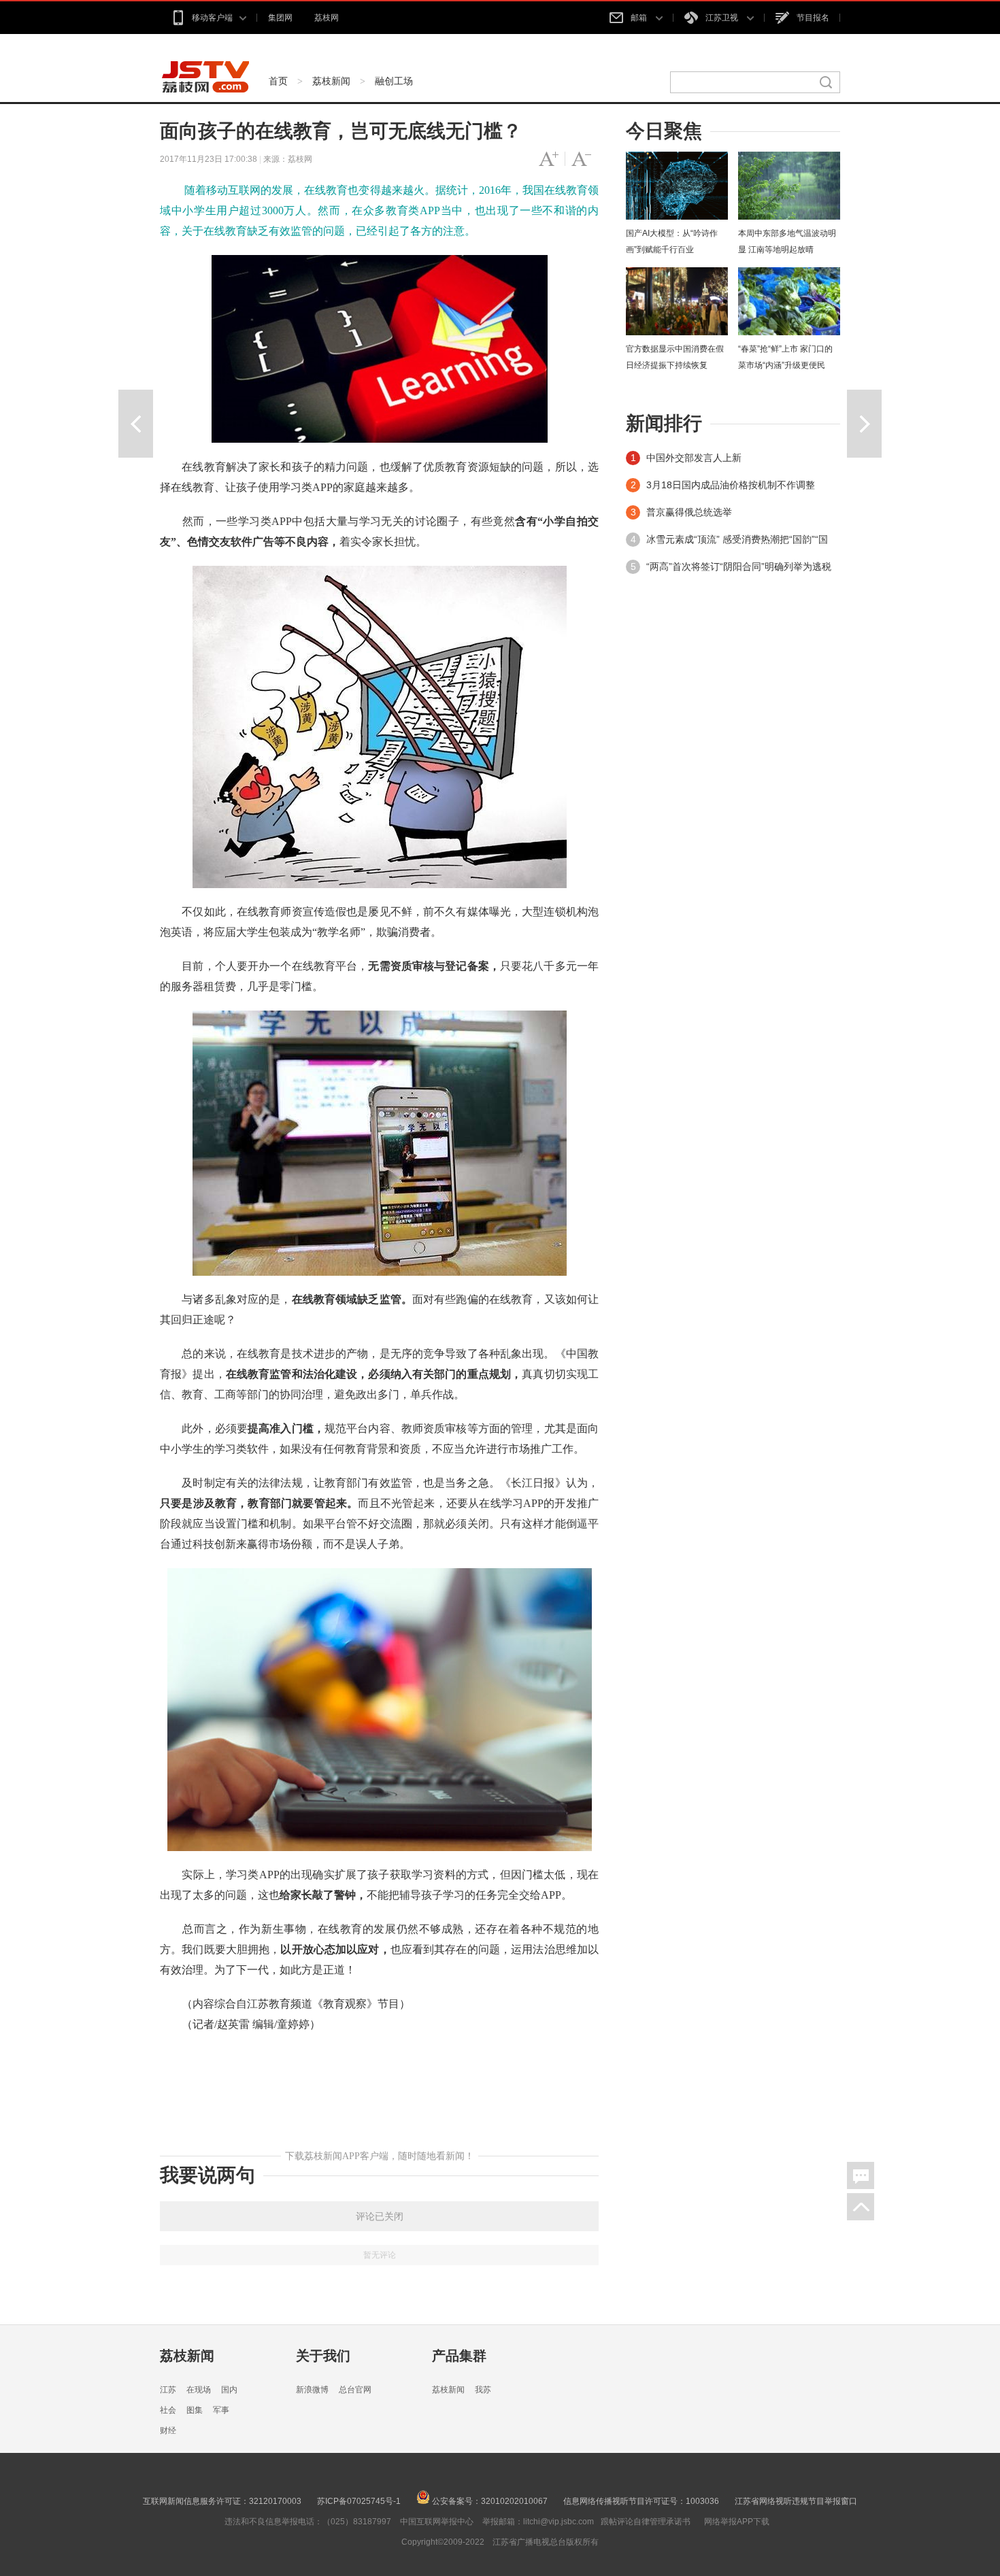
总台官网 (355, 2390)
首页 (278, 81)
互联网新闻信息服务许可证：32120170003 (222, 2501)
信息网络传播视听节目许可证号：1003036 (641, 2501)
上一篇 (136, 424)
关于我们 (323, 2356)
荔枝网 (327, 18)
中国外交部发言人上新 (694, 458)
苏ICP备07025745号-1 (359, 2501)
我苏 (483, 2390)
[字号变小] (581, 159)
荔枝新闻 (331, 81)
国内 (229, 2390)
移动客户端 (212, 18)
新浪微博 (312, 2390)
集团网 (280, 18)
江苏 (168, 2390)
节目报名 (813, 18)
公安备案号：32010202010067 (489, 2501)
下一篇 (864, 424)
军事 (221, 2410)
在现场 (199, 2390)
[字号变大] (549, 159)
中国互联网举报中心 (437, 2522)
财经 (168, 2430)
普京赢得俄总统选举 (689, 512)
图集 (195, 2410)
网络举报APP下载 (737, 2522)
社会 (168, 2410)
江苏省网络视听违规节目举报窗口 (796, 2501)
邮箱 (640, 18)
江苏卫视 (723, 18)
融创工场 (394, 81)
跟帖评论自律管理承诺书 (646, 2522)
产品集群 (459, 2356)
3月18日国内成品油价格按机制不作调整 (731, 485)
